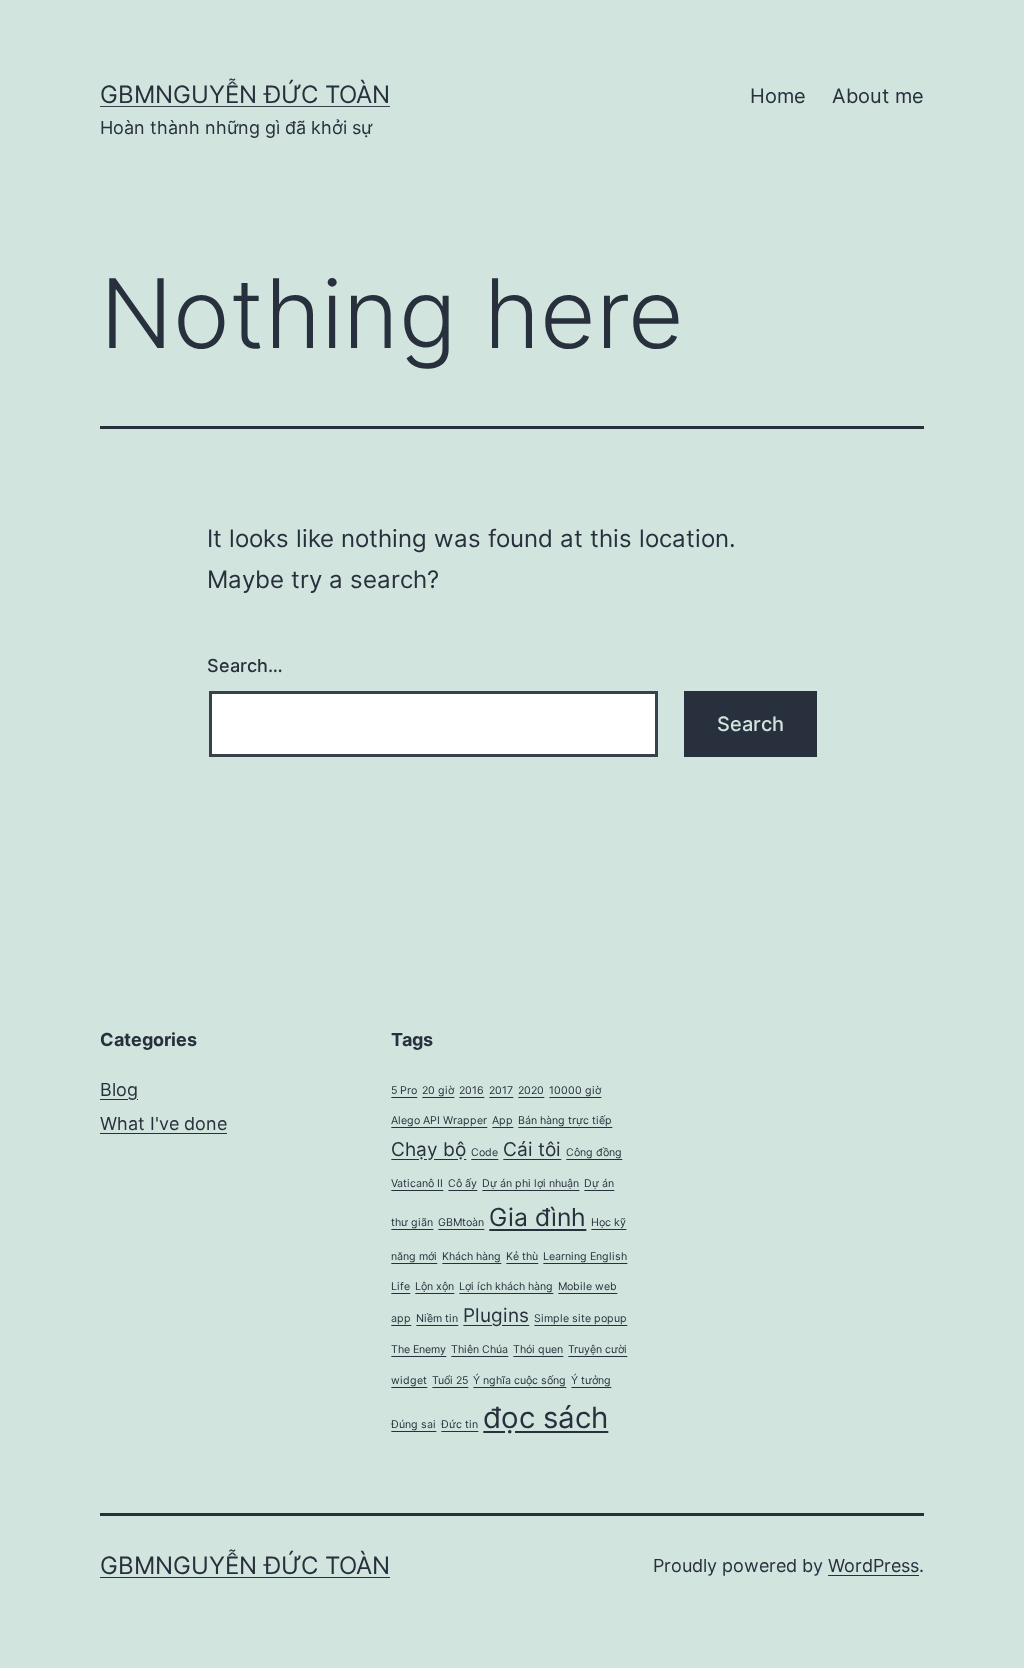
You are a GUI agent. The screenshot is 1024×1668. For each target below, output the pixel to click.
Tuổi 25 (450, 1380)
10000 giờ (575, 1090)
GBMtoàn (461, 1222)
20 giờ (438, 1090)
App (502, 1120)
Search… (245, 665)
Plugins (496, 1315)
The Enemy (418, 1349)
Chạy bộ (428, 1149)
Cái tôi (532, 1149)
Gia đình (537, 1217)
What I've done (163, 1123)
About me (878, 96)
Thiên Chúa (479, 1349)
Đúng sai (413, 1424)
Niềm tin (437, 1318)
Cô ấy (462, 1183)
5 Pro (404, 1090)
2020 (531, 1090)
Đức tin (459, 1424)
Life (400, 1286)
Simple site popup (580, 1318)
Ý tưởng (591, 1380)
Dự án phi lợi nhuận (530, 1183)
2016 (471, 1090)
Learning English (585, 1256)
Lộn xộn (434, 1286)
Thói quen (538, 1349)
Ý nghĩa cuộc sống (519, 1380)
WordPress (873, 1565)
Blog (119, 1089)
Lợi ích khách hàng (506, 1286)
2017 (501, 1090)
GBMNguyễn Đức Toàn (245, 94)
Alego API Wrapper (439, 1120)
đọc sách (545, 1417)
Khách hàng (471, 1256)
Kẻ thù (522, 1256)
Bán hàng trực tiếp (565, 1120)
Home (778, 96)
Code (484, 1152)
